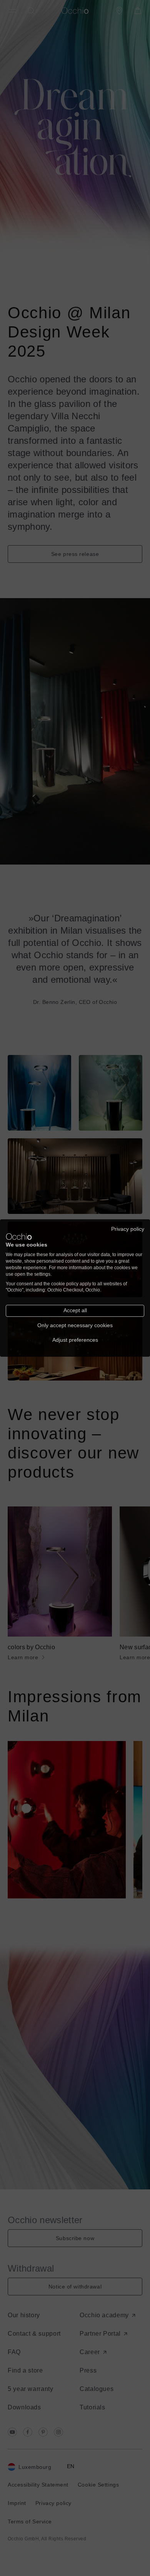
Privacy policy (128, 1229)
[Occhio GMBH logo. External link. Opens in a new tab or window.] (19, 1237)
